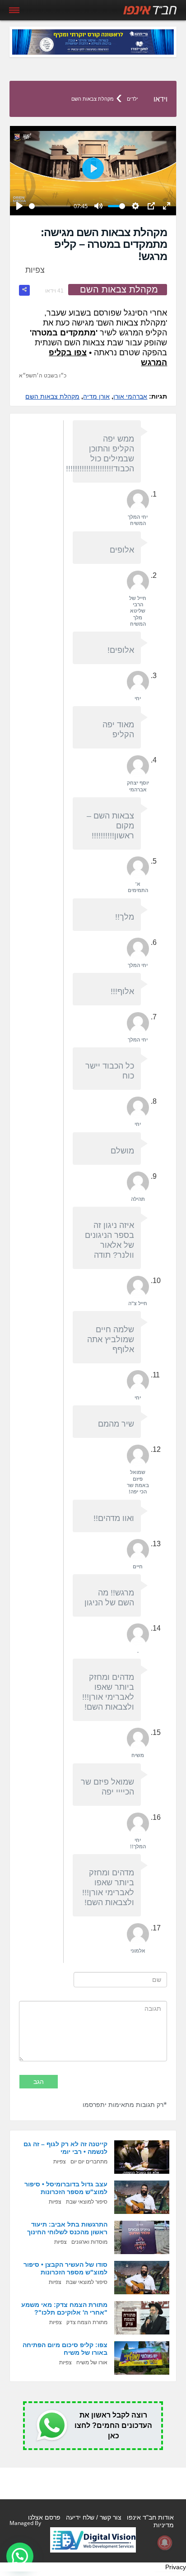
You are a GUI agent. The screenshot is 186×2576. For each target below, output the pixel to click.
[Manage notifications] (165, 2543)
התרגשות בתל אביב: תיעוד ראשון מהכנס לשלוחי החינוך (67, 2228)
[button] (20, 2556)
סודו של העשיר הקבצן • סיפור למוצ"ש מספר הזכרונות (65, 2268)
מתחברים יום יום (89, 2162)
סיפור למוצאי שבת (87, 2202)
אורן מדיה (96, 396)
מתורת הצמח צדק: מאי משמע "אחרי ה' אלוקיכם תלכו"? (64, 2309)
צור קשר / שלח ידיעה (94, 2517)
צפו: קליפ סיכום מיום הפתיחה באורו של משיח (65, 2349)
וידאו (160, 99)
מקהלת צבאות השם (93, 99)
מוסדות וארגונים (89, 2242)
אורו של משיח (92, 2362)
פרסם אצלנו (44, 2517)
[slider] (50, 206)
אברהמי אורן (130, 396)
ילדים (133, 99)
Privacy (176, 2567)
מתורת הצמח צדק (87, 2322)
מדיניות (164, 2525)
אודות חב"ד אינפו (150, 2517)
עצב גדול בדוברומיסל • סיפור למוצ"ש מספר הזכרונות (66, 2188)
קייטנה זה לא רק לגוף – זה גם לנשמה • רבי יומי (65, 2148)
